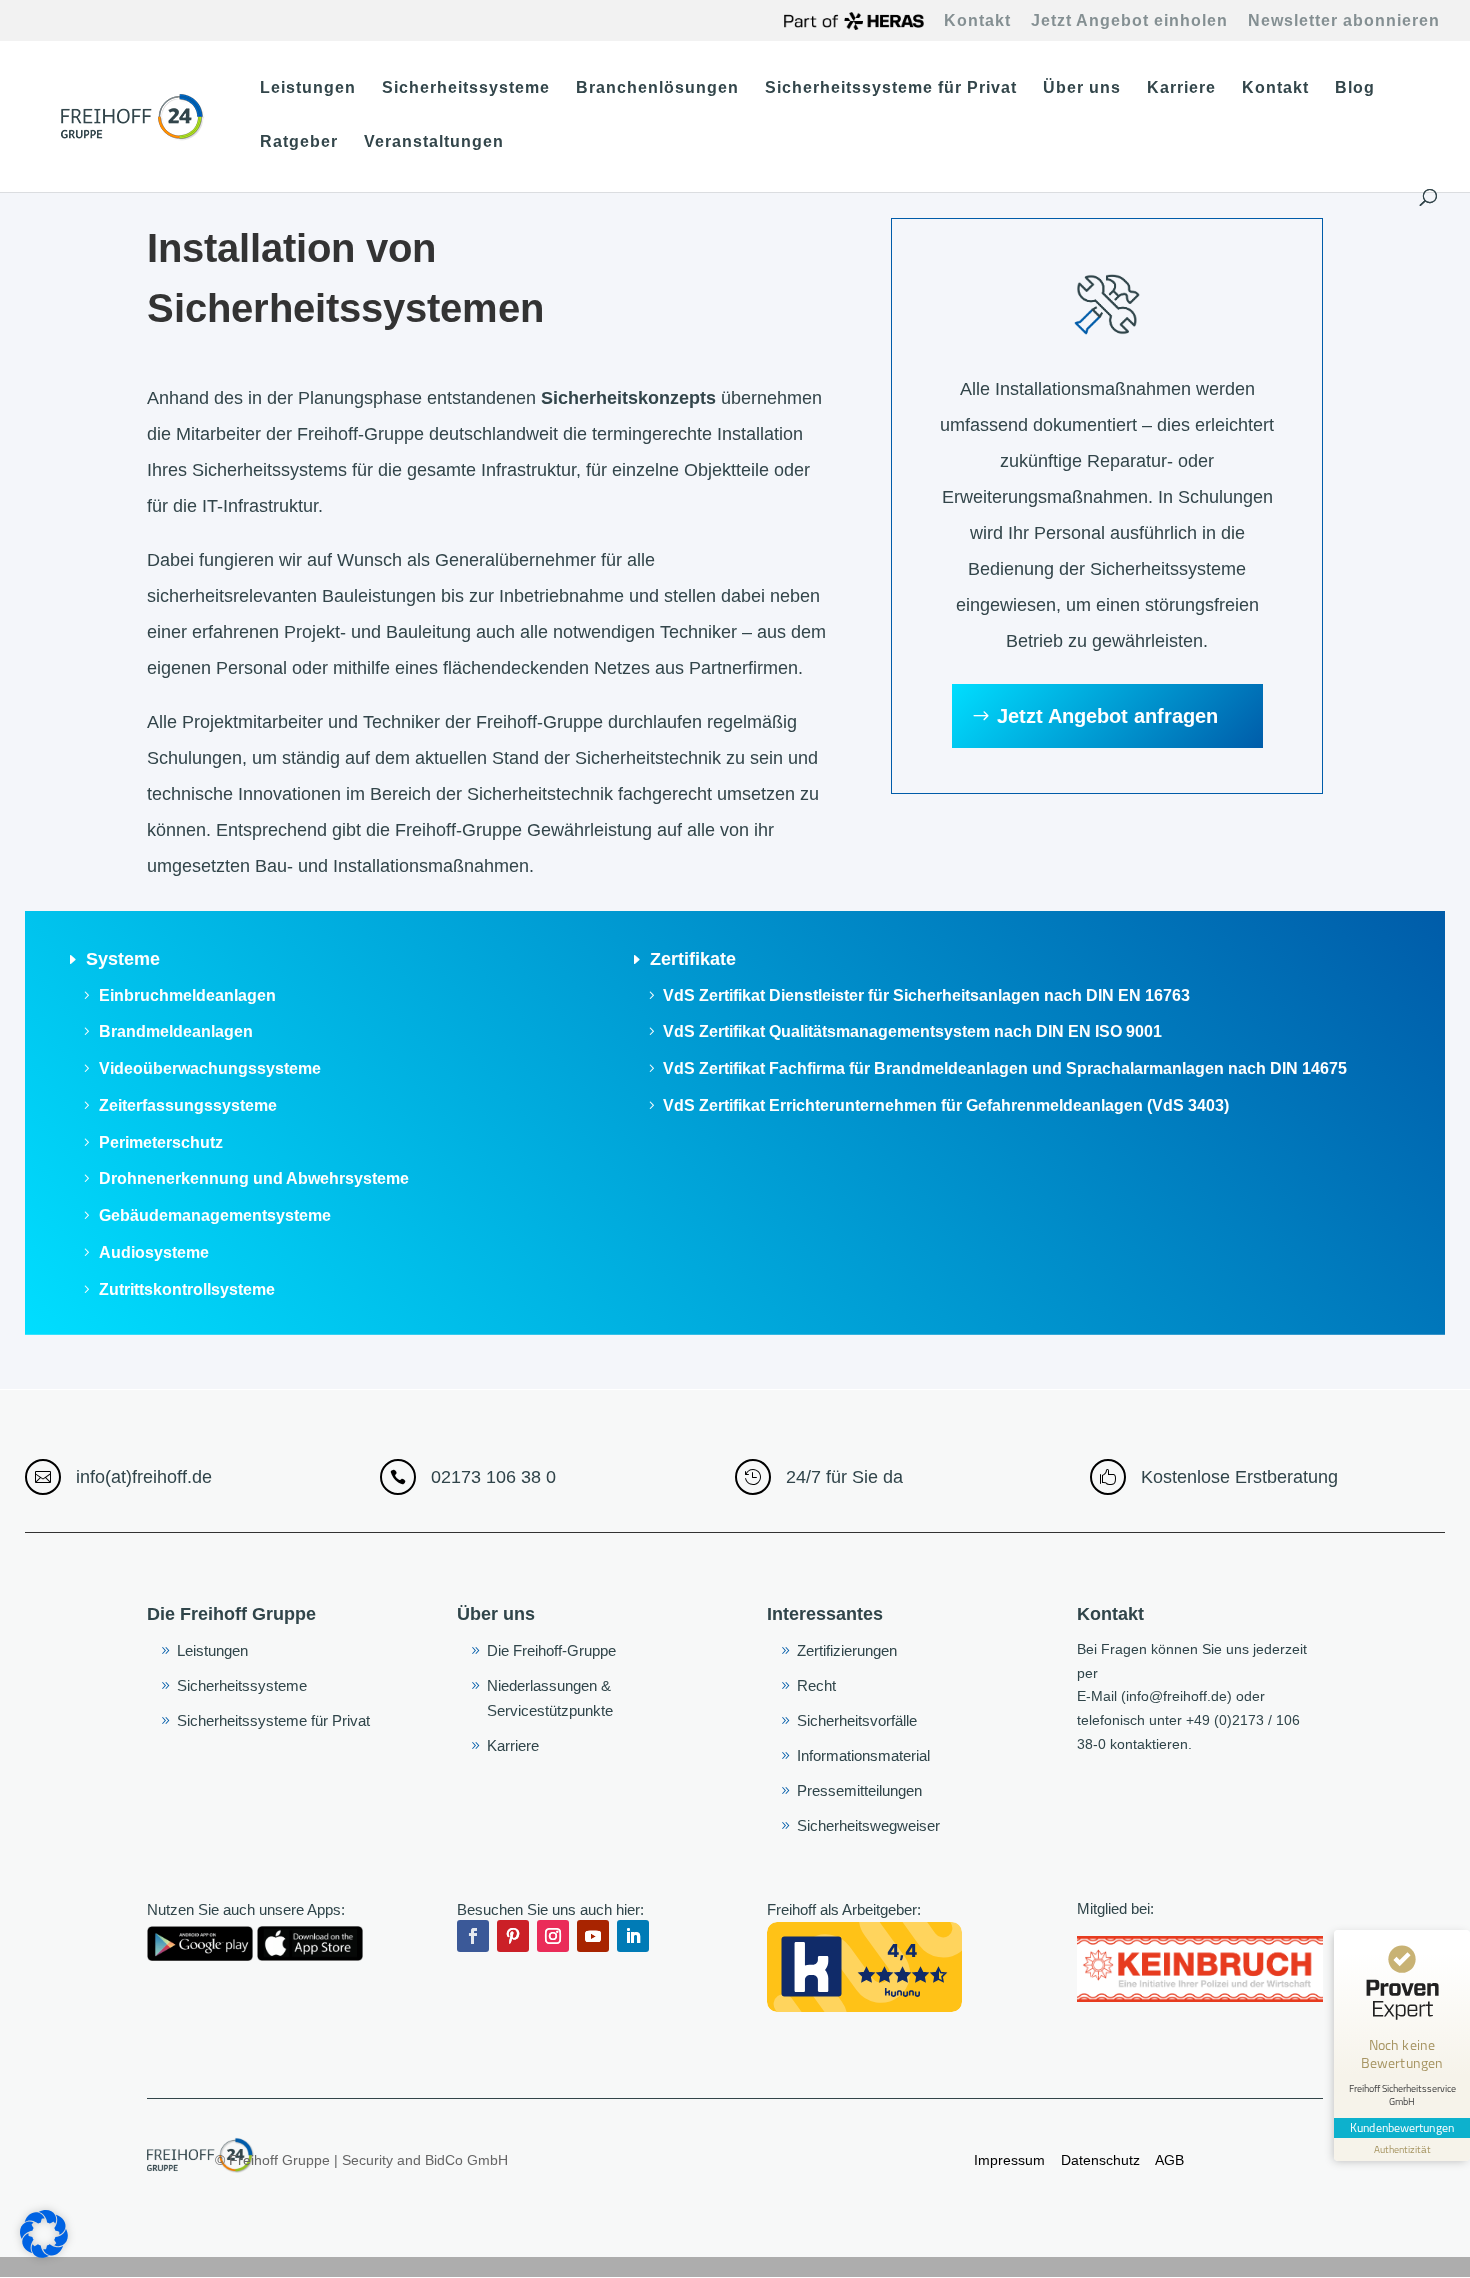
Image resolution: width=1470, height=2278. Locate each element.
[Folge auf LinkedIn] (633, 1936)
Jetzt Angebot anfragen (1107, 716)
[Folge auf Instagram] (553, 1936)
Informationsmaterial (863, 1755)
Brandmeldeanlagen (176, 1031)
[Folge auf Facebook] (473, 1936)
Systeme (123, 959)
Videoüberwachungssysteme (210, 1068)
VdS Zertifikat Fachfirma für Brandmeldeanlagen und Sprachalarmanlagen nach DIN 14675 (1005, 1068)
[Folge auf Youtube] (593, 1936)
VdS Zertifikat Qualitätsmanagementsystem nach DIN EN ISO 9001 (912, 1031)
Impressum (1009, 2160)
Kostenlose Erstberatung (1239, 1477)
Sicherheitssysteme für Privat (891, 88)
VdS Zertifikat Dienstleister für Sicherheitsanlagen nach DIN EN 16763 (926, 995)
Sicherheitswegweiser (868, 1825)
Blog (1355, 88)
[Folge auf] (673, 1936)
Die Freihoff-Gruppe (551, 1650)
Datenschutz (1102, 2160)
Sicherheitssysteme (466, 88)
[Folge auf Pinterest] (513, 1936)
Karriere (1181, 88)
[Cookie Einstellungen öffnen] (44, 2253)
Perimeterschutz (161, 1142)
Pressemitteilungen (859, 1790)
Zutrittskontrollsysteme (187, 1289)
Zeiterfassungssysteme (188, 1105)
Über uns (1082, 88)
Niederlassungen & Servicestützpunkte (550, 1698)
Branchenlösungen (657, 88)
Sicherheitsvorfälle (857, 1720)
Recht (816, 1685)
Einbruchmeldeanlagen (187, 995)
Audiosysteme (154, 1252)
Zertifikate (693, 959)
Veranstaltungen (434, 142)
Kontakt (977, 21)
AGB (1168, 2160)
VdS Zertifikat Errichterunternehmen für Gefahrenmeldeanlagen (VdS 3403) (946, 1105)
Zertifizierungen (847, 1650)
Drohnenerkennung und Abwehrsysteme (254, 1178)
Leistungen (308, 88)
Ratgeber (299, 142)
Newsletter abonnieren (1344, 21)
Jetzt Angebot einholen (1129, 21)
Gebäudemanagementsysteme (215, 1215)
